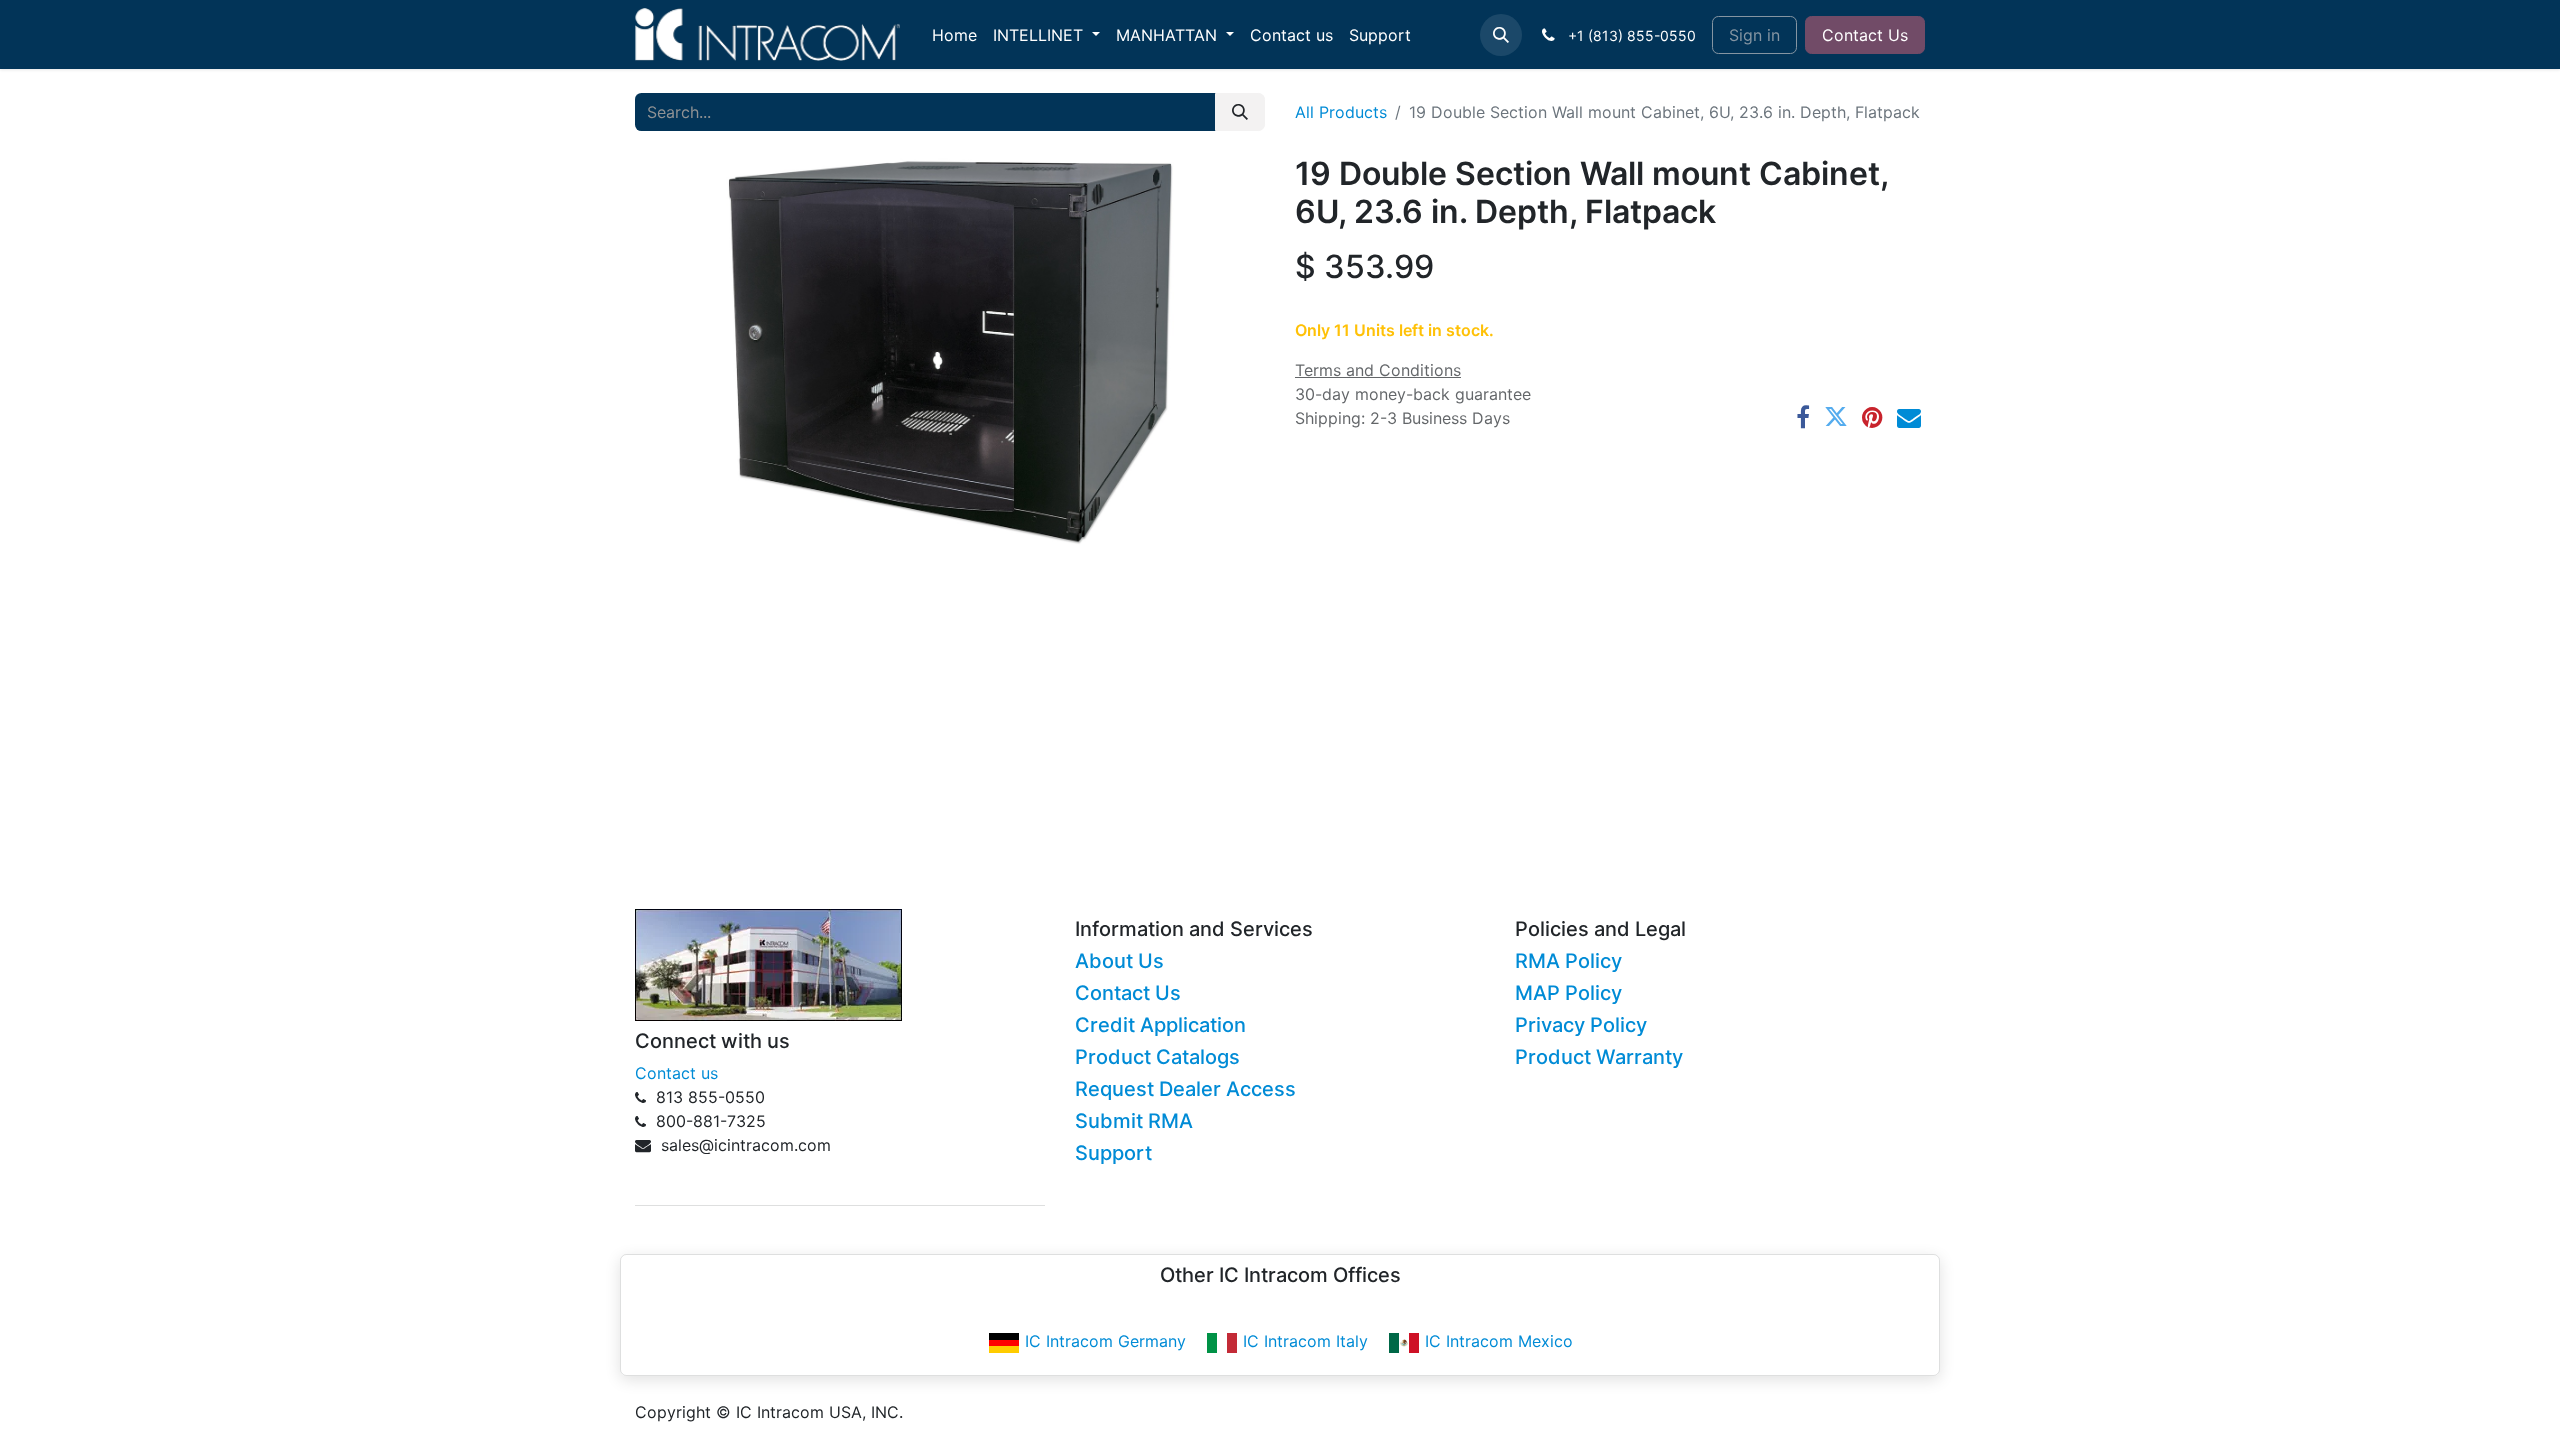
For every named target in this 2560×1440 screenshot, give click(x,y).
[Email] (1909, 417)
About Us (1119, 961)
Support (1113, 1153)
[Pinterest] (1872, 417)
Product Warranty (1599, 1057)
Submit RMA (1134, 1121)
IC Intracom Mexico (1499, 1341)
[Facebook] (1803, 417)
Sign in (1754, 35)
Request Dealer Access (1185, 1089)
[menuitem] (954, 35)
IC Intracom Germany (1105, 1341)
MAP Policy (1568, 993)
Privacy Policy (1581, 1025)
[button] (1501, 35)
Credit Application (1160, 1025)
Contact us (676, 1073)
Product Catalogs (1157, 1057)
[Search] (1240, 112)
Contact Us (1865, 35)
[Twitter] (1836, 417)
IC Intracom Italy (1305, 1341)
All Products (1341, 112)
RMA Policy (1568, 961)
